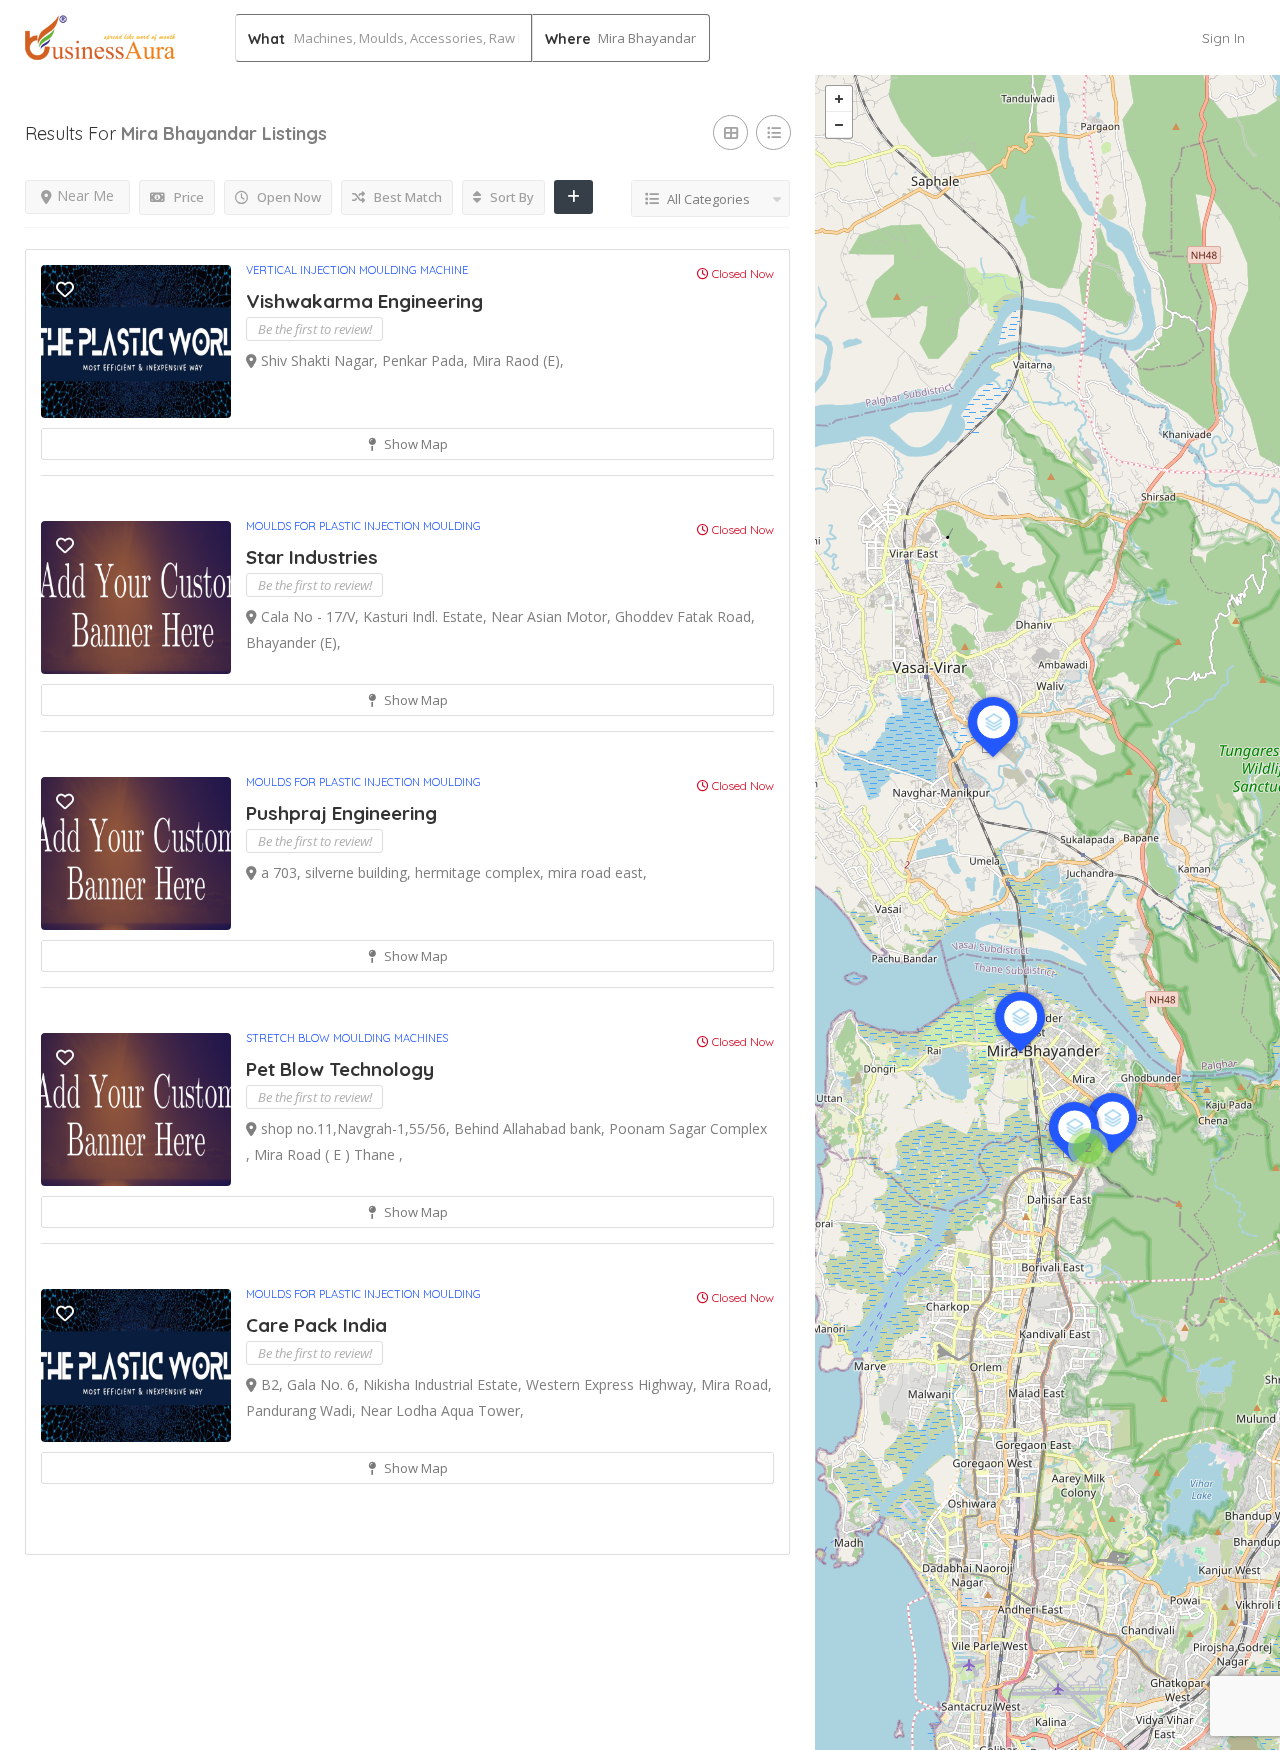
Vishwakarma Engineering (364, 301)
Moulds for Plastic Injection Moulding (363, 526)
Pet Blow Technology (340, 1069)
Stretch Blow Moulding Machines (347, 1038)
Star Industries (312, 557)
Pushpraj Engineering (341, 813)
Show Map (414, 444)
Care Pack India (316, 1325)
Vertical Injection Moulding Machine (357, 270)
